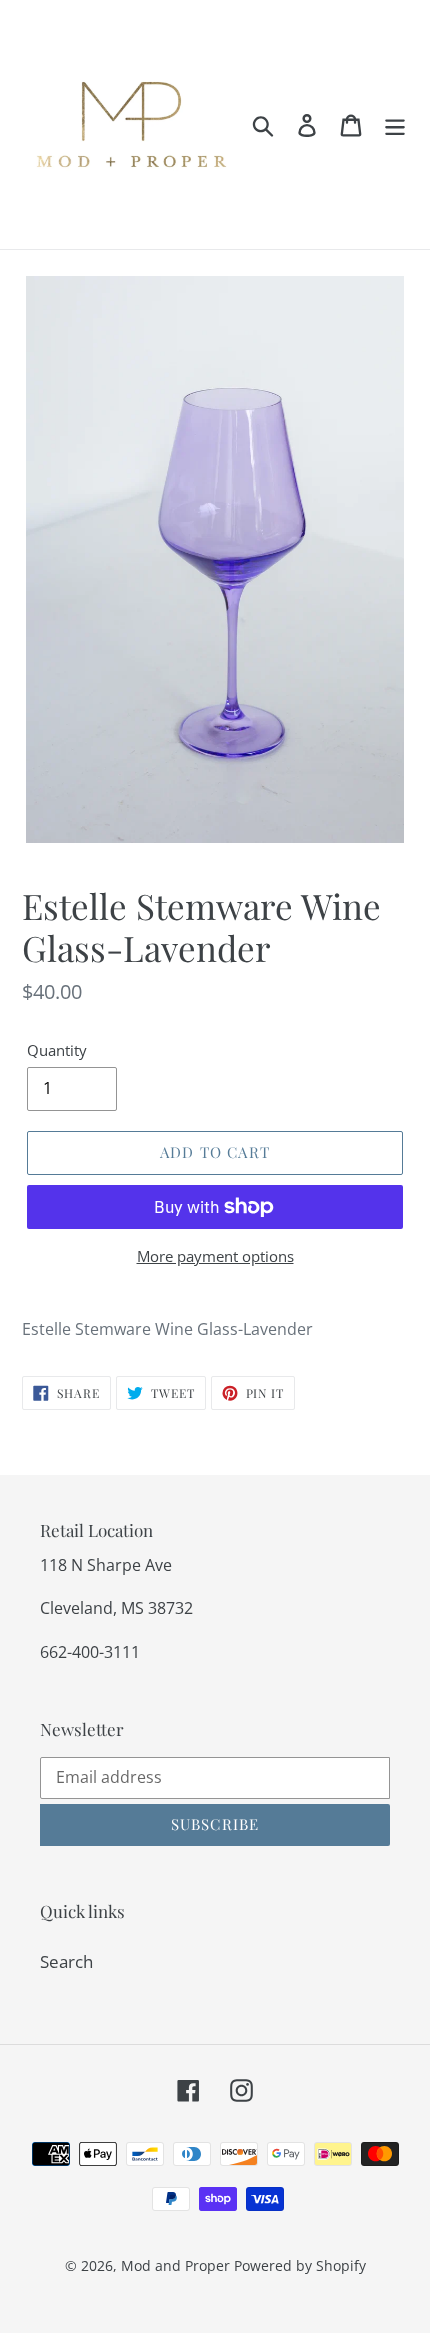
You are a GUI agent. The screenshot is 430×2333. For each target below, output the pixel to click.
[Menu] (395, 125)
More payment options (215, 1256)
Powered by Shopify (300, 2265)
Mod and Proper (175, 2265)
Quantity (57, 1050)
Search (66, 1961)
